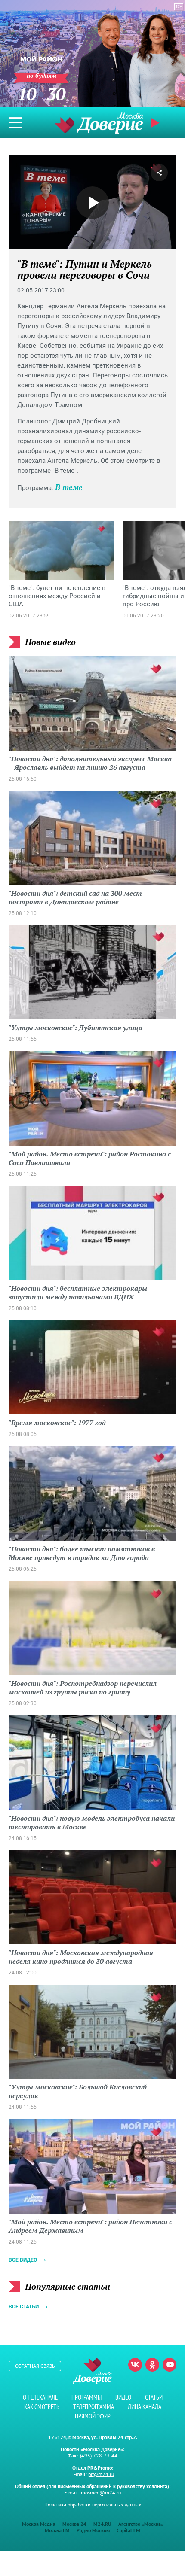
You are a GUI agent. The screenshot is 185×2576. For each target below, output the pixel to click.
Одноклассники (152, 2365)
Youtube (170, 2365)
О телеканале (40, 2397)
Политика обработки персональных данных (93, 2505)
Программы (86, 2397)
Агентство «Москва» (141, 2524)
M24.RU (102, 2524)
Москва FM (57, 2530)
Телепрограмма (94, 2407)
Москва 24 (74, 2524)
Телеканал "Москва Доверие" (99, 123)
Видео (123, 2397)
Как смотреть (42, 2407)
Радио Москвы (93, 2530)
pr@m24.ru (101, 2474)
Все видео (23, 2260)
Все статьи (24, 2307)
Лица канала (145, 2407)
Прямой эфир (93, 2416)
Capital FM (128, 2530)
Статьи (154, 2397)
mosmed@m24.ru (101, 2492)
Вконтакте (135, 2365)
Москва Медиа (39, 2524)
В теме (69, 487)
